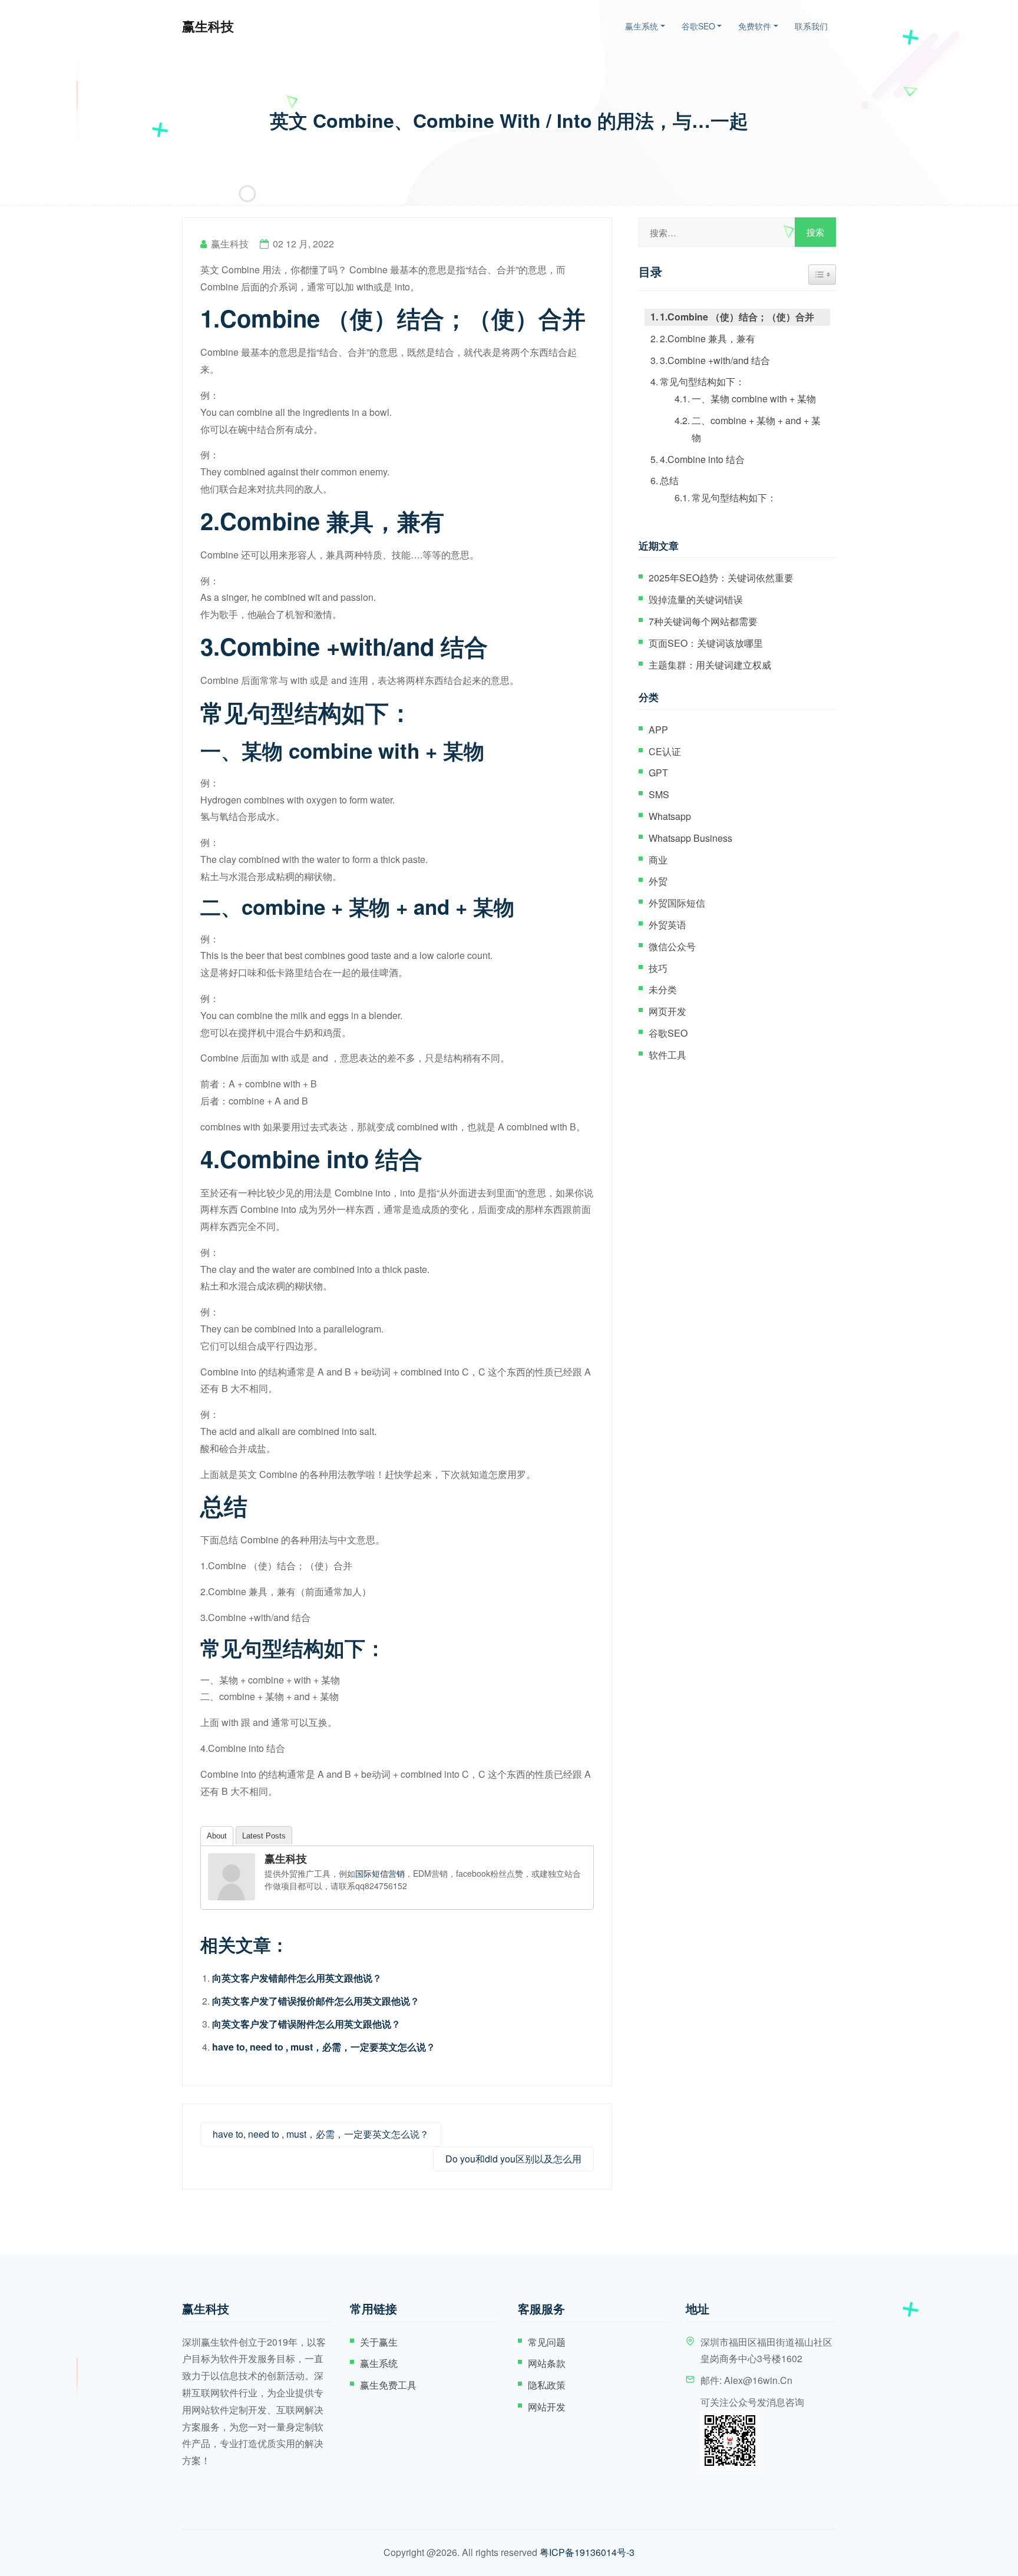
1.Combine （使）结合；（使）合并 (737, 317)
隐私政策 (547, 2385)
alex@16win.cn (758, 2380)
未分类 (663, 989)
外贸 (658, 881)
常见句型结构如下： (702, 381)
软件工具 (667, 1055)
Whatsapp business (690, 838)
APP (658, 730)
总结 (669, 480)
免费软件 (755, 26)
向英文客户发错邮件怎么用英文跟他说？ (297, 1978)
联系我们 (811, 26)
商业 (658, 860)
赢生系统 (642, 26)
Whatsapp (670, 816)
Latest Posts (264, 1836)
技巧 (658, 968)
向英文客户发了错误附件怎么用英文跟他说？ (306, 2024)
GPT (658, 773)
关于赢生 (379, 2342)
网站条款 (547, 2363)
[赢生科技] (232, 1877)
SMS (659, 794)
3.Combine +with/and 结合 (715, 360)
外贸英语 (667, 925)
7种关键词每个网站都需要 (703, 621)
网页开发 (667, 1011)
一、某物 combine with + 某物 (754, 399)
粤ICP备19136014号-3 (587, 2552)
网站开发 (547, 2407)
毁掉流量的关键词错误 (696, 599)
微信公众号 (672, 946)
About (217, 1836)
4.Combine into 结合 (702, 459)
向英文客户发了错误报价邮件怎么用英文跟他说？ (316, 2001)
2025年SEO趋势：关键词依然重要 (721, 578)
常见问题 (547, 2342)
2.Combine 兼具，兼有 (708, 338)
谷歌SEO (698, 26)
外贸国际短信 (677, 903)
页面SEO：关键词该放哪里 (706, 643)
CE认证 (665, 751)
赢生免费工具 (388, 2385)
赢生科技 (208, 26)
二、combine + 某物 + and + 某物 (756, 429)
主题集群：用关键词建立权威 (710, 665)
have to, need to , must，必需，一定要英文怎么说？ (324, 2047)
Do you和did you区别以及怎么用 (513, 2159)
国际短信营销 (380, 1873)
